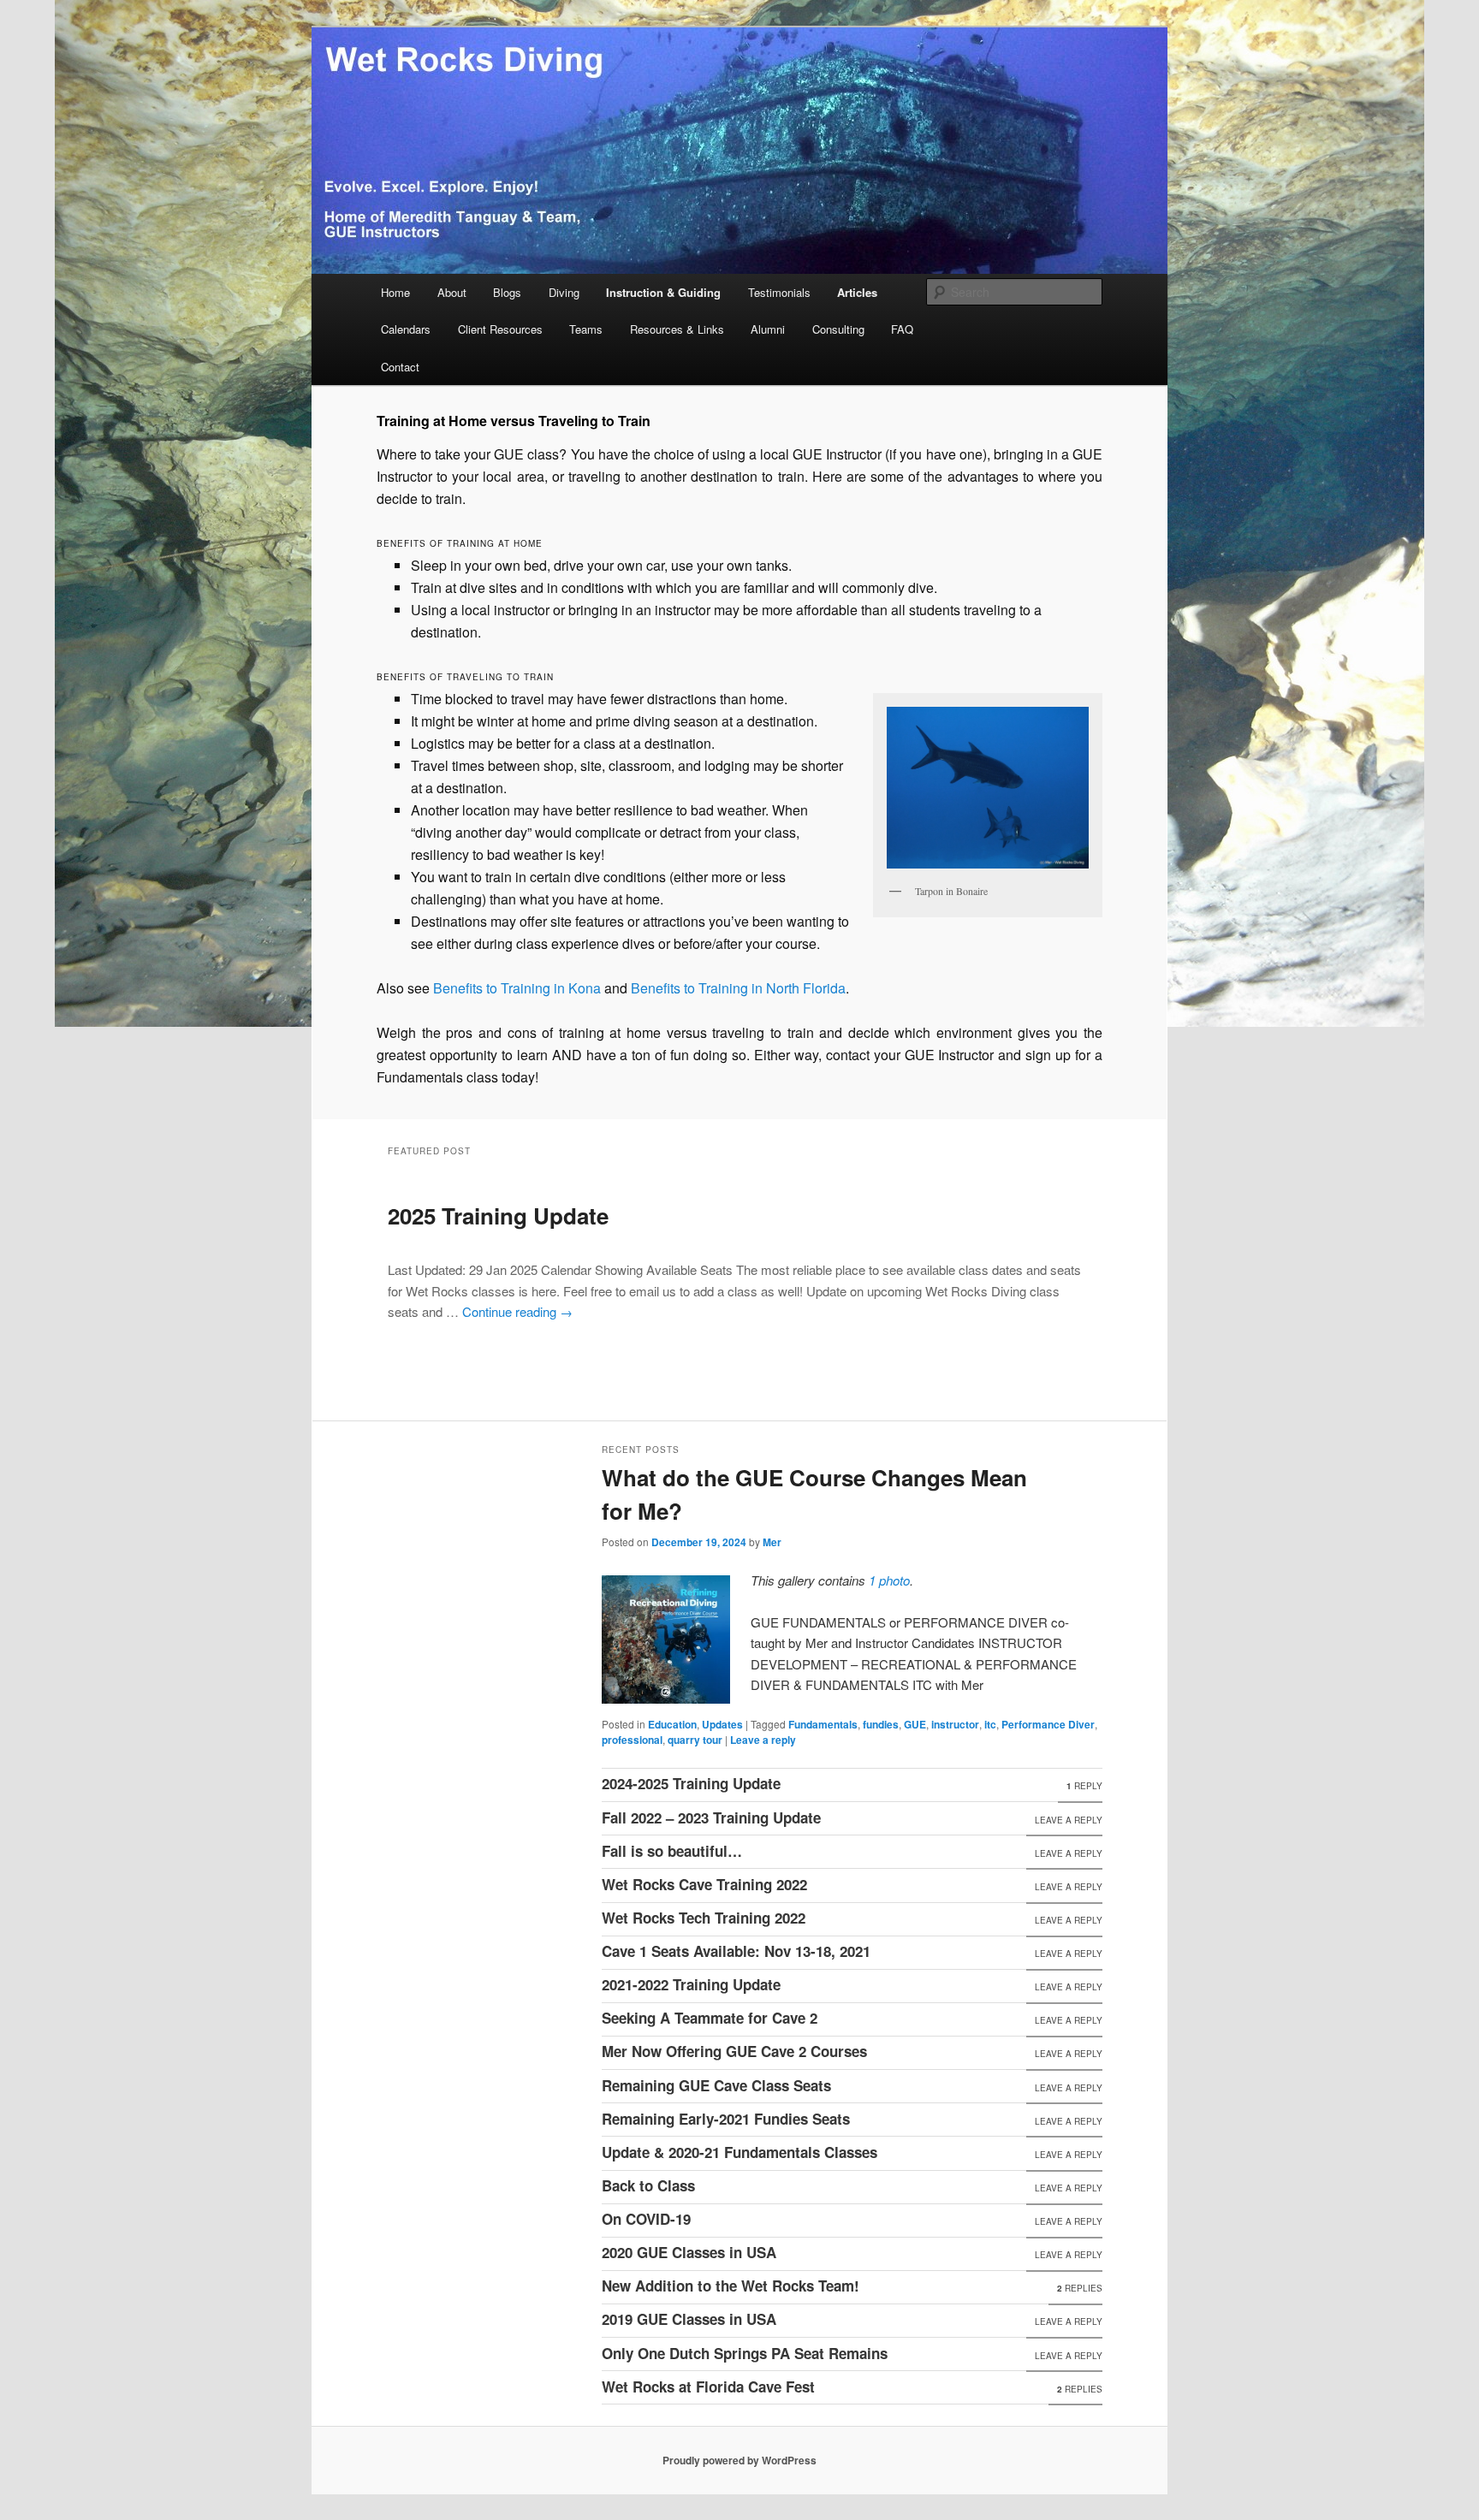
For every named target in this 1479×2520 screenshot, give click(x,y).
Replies (1080, 2288)
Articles (857, 292)
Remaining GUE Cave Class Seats (716, 2085)
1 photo (889, 1580)
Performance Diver (1048, 1724)
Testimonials (779, 292)
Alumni (768, 329)
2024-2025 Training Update (691, 1783)
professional (632, 1740)
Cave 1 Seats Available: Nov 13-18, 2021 (736, 1951)
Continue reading (517, 1311)
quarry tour (695, 1740)
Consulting (838, 329)
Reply (1084, 1786)
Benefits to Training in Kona (517, 988)
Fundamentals (823, 1724)
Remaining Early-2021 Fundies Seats (726, 2119)
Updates (722, 1724)
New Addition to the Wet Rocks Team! (731, 2286)
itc (990, 1724)
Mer (772, 1542)
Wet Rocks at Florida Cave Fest (708, 2387)
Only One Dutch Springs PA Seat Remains (745, 2353)
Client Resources (500, 329)
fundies (881, 1724)
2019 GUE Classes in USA (689, 2319)
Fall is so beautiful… (672, 1851)
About (452, 292)
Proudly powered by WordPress (739, 2460)
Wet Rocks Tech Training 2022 (704, 1918)
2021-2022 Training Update (691, 1984)
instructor (955, 1724)
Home (395, 292)
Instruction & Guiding (663, 292)
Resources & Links (677, 329)
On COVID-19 (646, 2219)
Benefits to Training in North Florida (738, 988)
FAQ (902, 329)
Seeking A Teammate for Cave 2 (710, 2018)
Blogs (507, 292)
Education (672, 1724)
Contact (400, 367)
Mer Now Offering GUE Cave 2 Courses (734, 2051)
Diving (564, 292)
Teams (586, 329)
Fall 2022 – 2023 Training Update (711, 1817)
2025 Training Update (498, 1216)
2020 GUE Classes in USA (689, 2252)
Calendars (406, 329)
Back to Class (648, 2185)
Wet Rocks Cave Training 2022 (704, 1884)
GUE (915, 1724)
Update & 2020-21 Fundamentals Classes (739, 2152)
